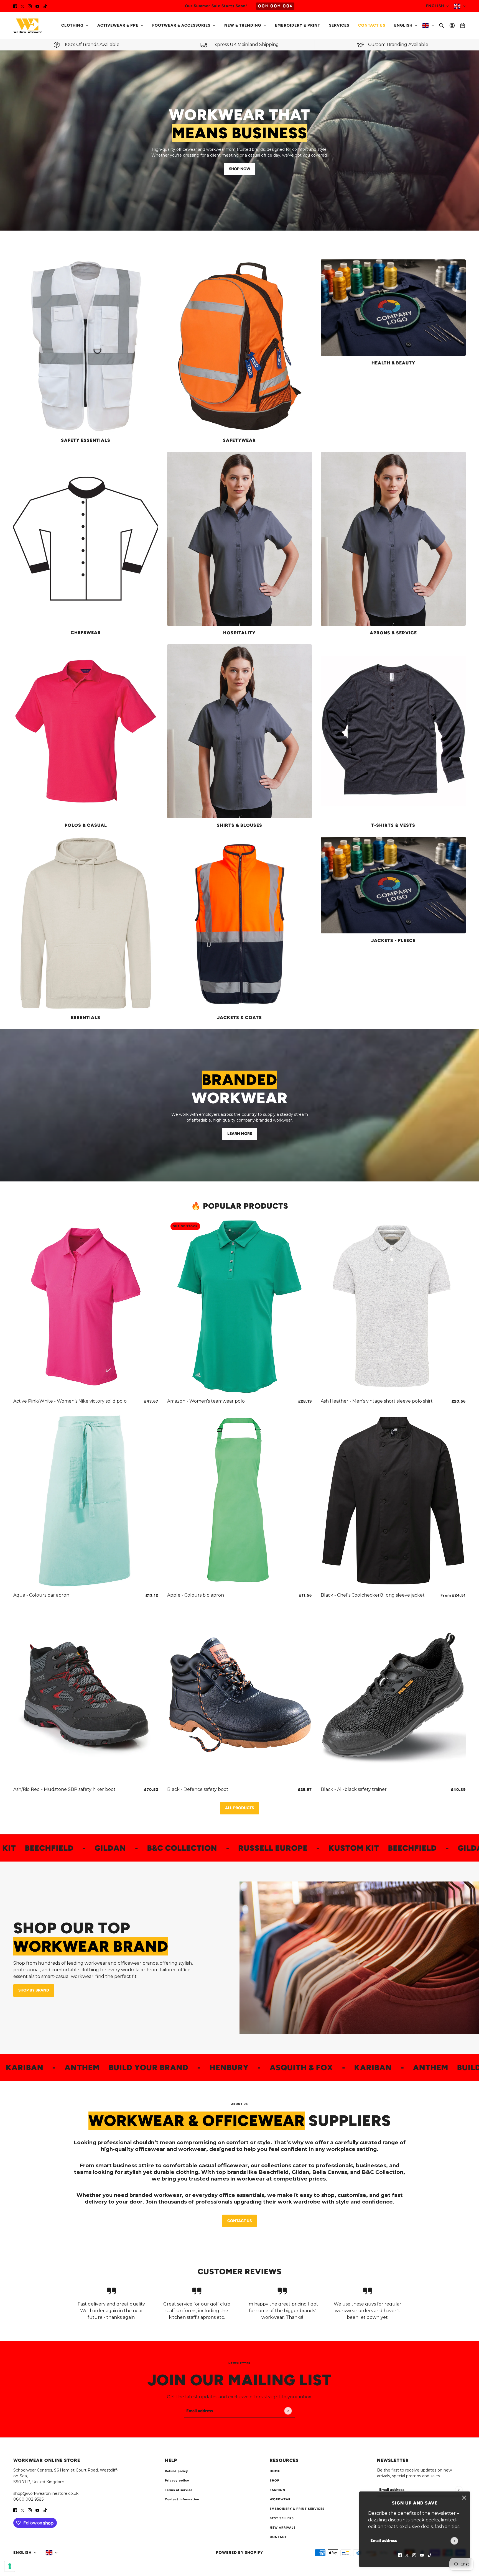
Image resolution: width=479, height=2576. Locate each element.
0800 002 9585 (28, 2499)
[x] (22, 6)
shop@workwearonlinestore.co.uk (46, 2493)
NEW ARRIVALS (283, 2528)
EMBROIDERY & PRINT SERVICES (297, 2509)
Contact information (182, 2499)
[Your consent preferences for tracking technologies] (10, 2566)
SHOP (275, 2481)
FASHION (278, 2490)
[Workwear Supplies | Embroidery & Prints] (28, 25)
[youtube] (37, 6)
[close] (464, 2498)
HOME (275, 2471)
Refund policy (177, 2471)
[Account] (452, 25)
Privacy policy (177, 2481)
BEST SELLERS (282, 2518)
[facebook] (15, 6)
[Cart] (463, 25)
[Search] (442, 25)
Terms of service (179, 2490)
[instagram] (30, 6)
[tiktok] (45, 6)
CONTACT (278, 2537)
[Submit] (454, 2541)
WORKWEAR (280, 2499)
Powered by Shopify (239, 2553)
